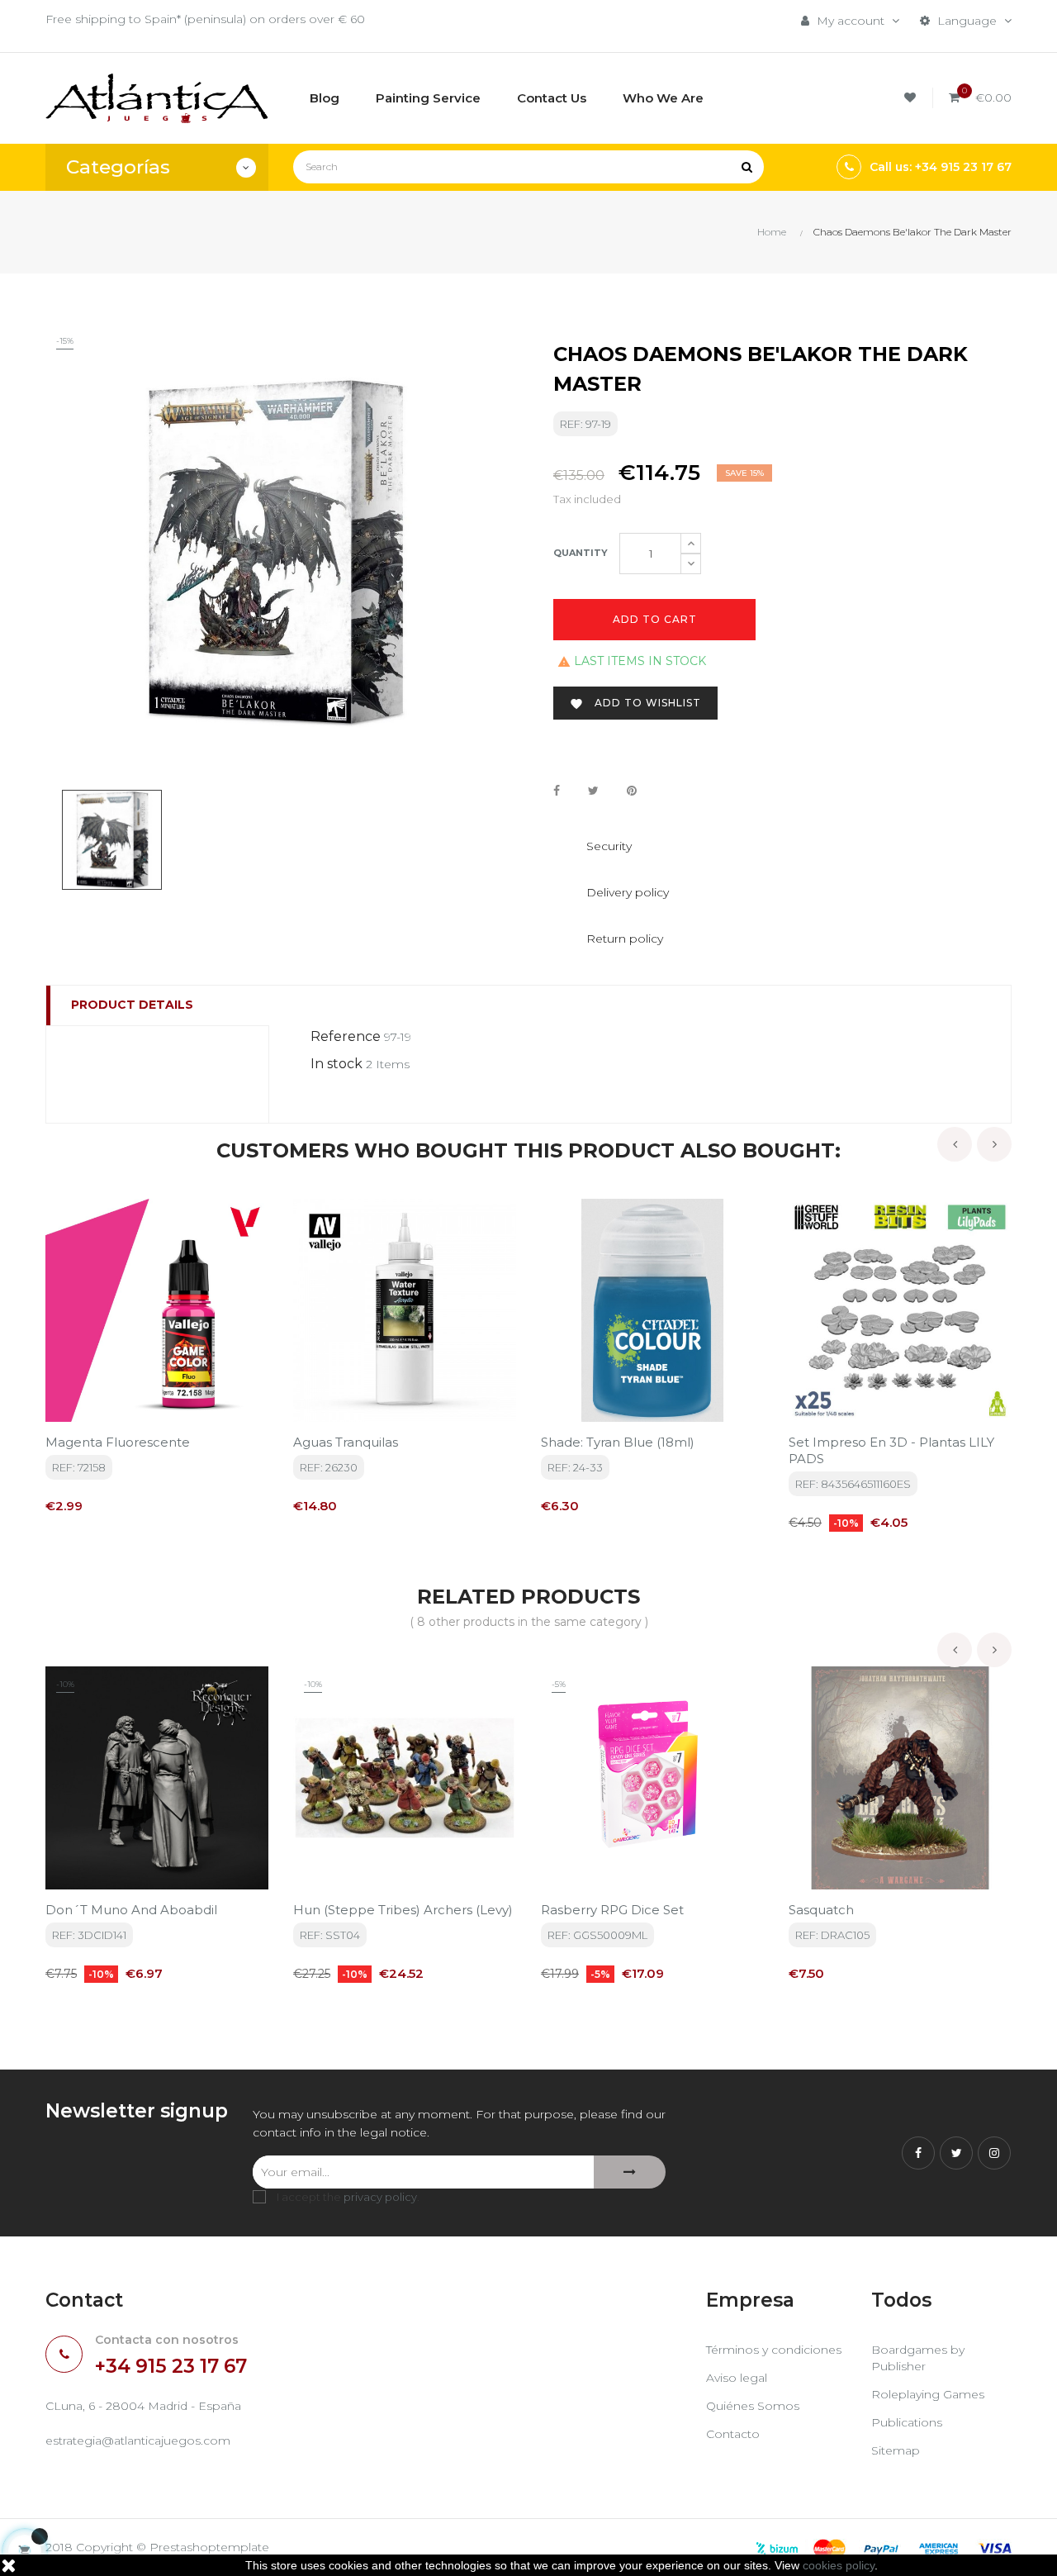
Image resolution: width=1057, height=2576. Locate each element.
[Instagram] (994, 2153)
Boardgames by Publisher (918, 2358)
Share (557, 791)
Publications (907, 2422)
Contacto (733, 2434)
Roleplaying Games (928, 2394)
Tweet (593, 791)
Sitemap (896, 2450)
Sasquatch (821, 1910)
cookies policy (839, 2565)
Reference (346, 1036)
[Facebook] (918, 2153)
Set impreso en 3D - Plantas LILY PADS (891, 1450)
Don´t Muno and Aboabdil (131, 1910)
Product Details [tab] (132, 1005)
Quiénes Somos (753, 2406)
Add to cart (655, 619)
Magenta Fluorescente (118, 1442)
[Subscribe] (630, 2172)
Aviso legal (737, 2378)
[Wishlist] (912, 98)
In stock (337, 1064)
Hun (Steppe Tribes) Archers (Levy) (403, 1910)
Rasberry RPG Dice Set (612, 1910)
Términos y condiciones (774, 2350)
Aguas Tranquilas (346, 1442)
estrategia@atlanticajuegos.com (138, 2441)
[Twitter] (956, 2153)
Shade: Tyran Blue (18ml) (618, 1442)
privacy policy (380, 2197)
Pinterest (632, 791)
